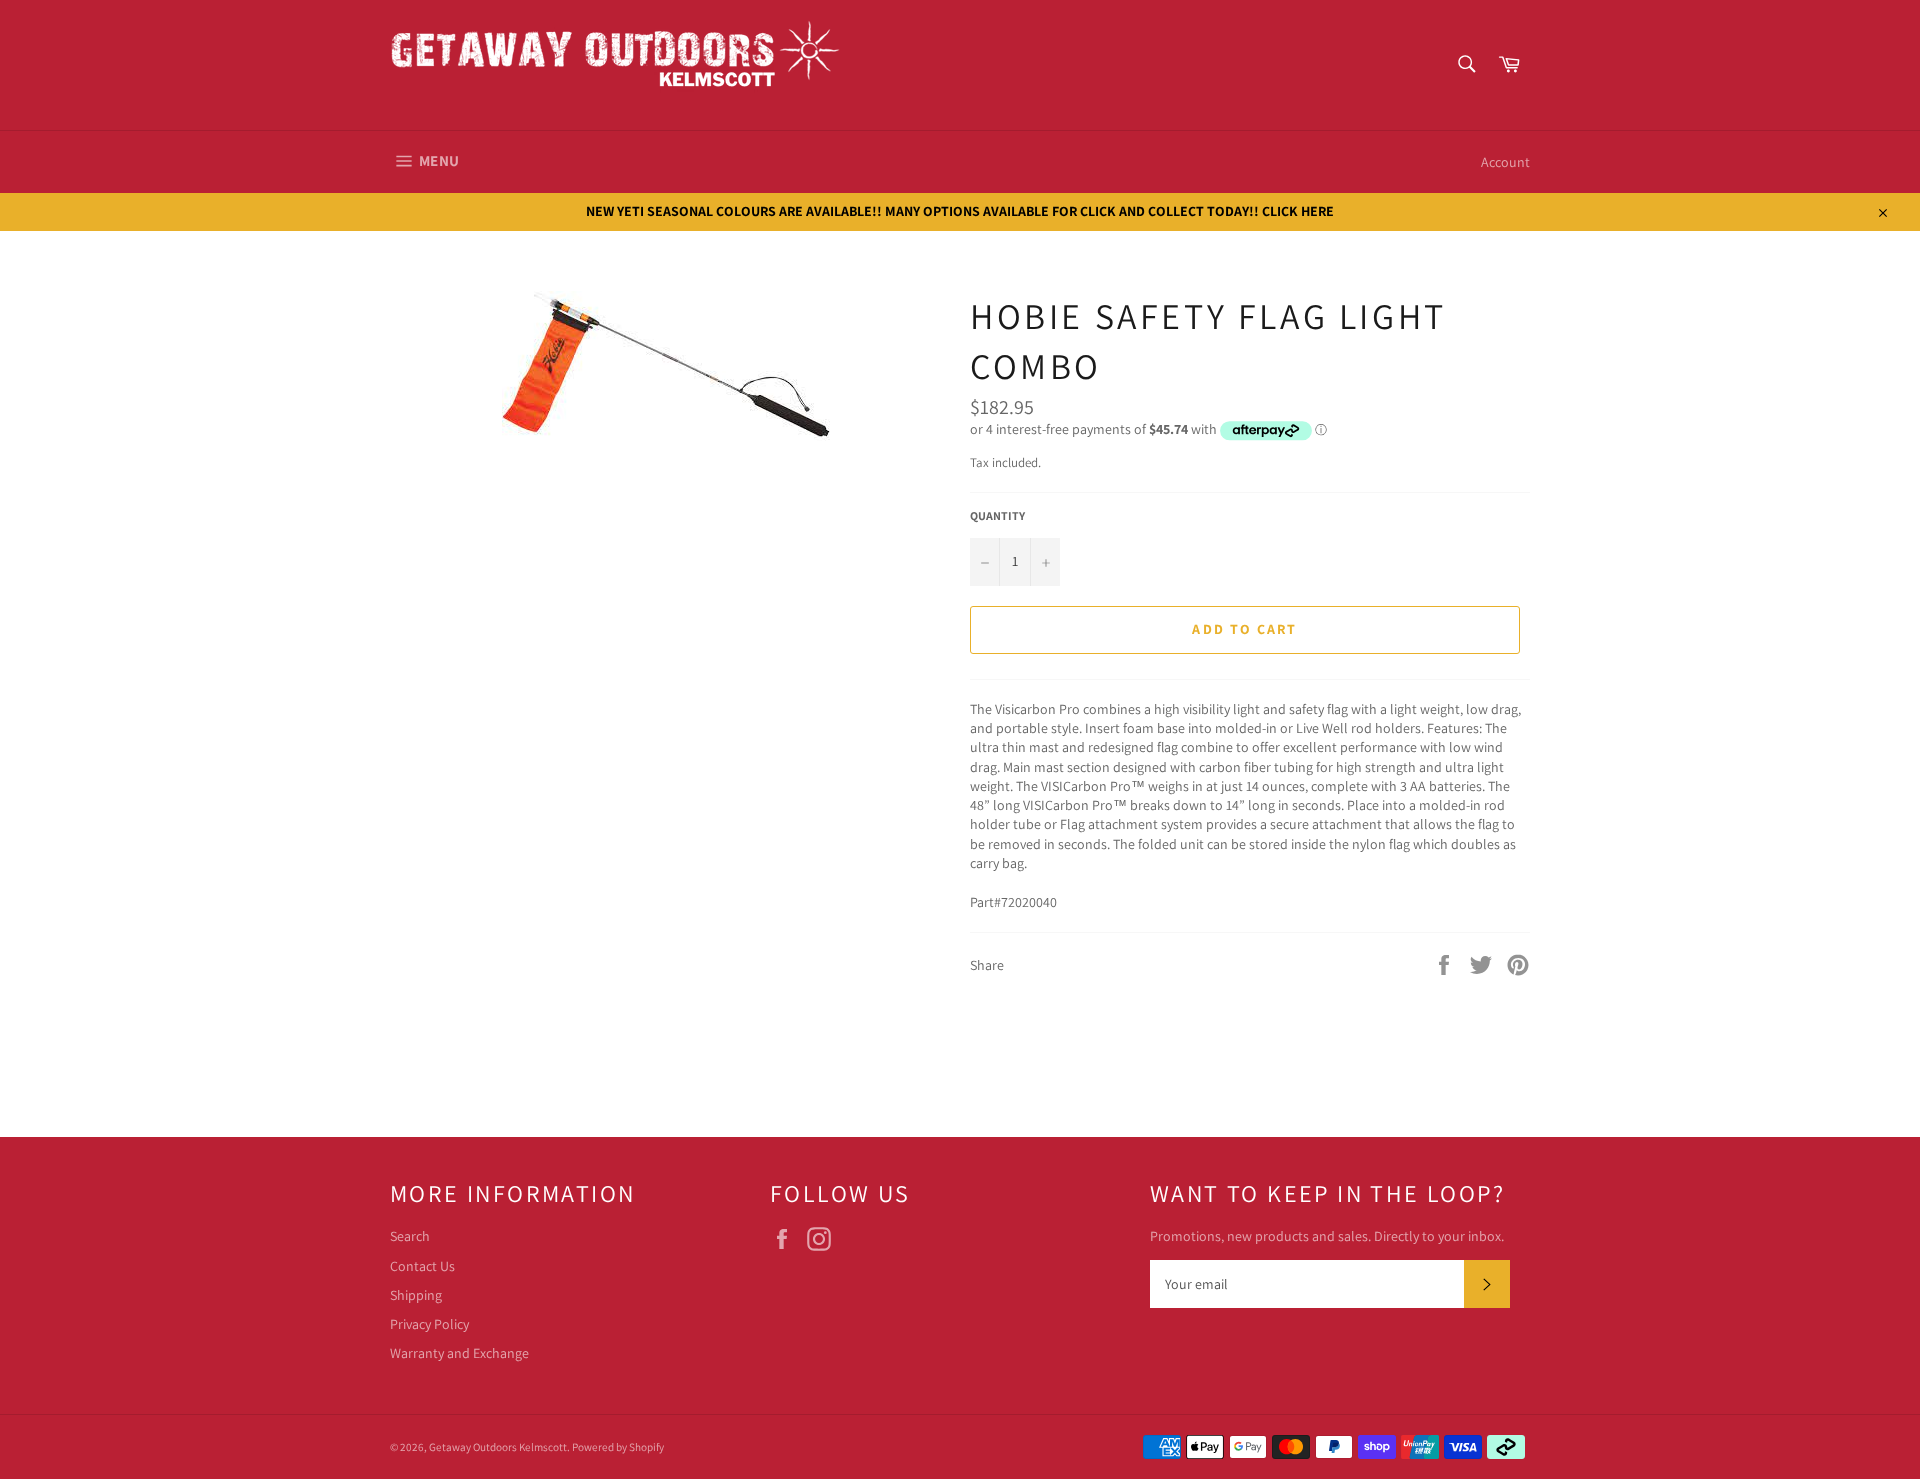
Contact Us (422, 1266)
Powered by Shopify (618, 1447)
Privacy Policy (429, 1324)
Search (410, 1236)
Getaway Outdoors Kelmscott (498, 1447)
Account (1505, 162)
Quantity (997, 515)
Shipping (416, 1295)
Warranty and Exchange (459, 1353)
